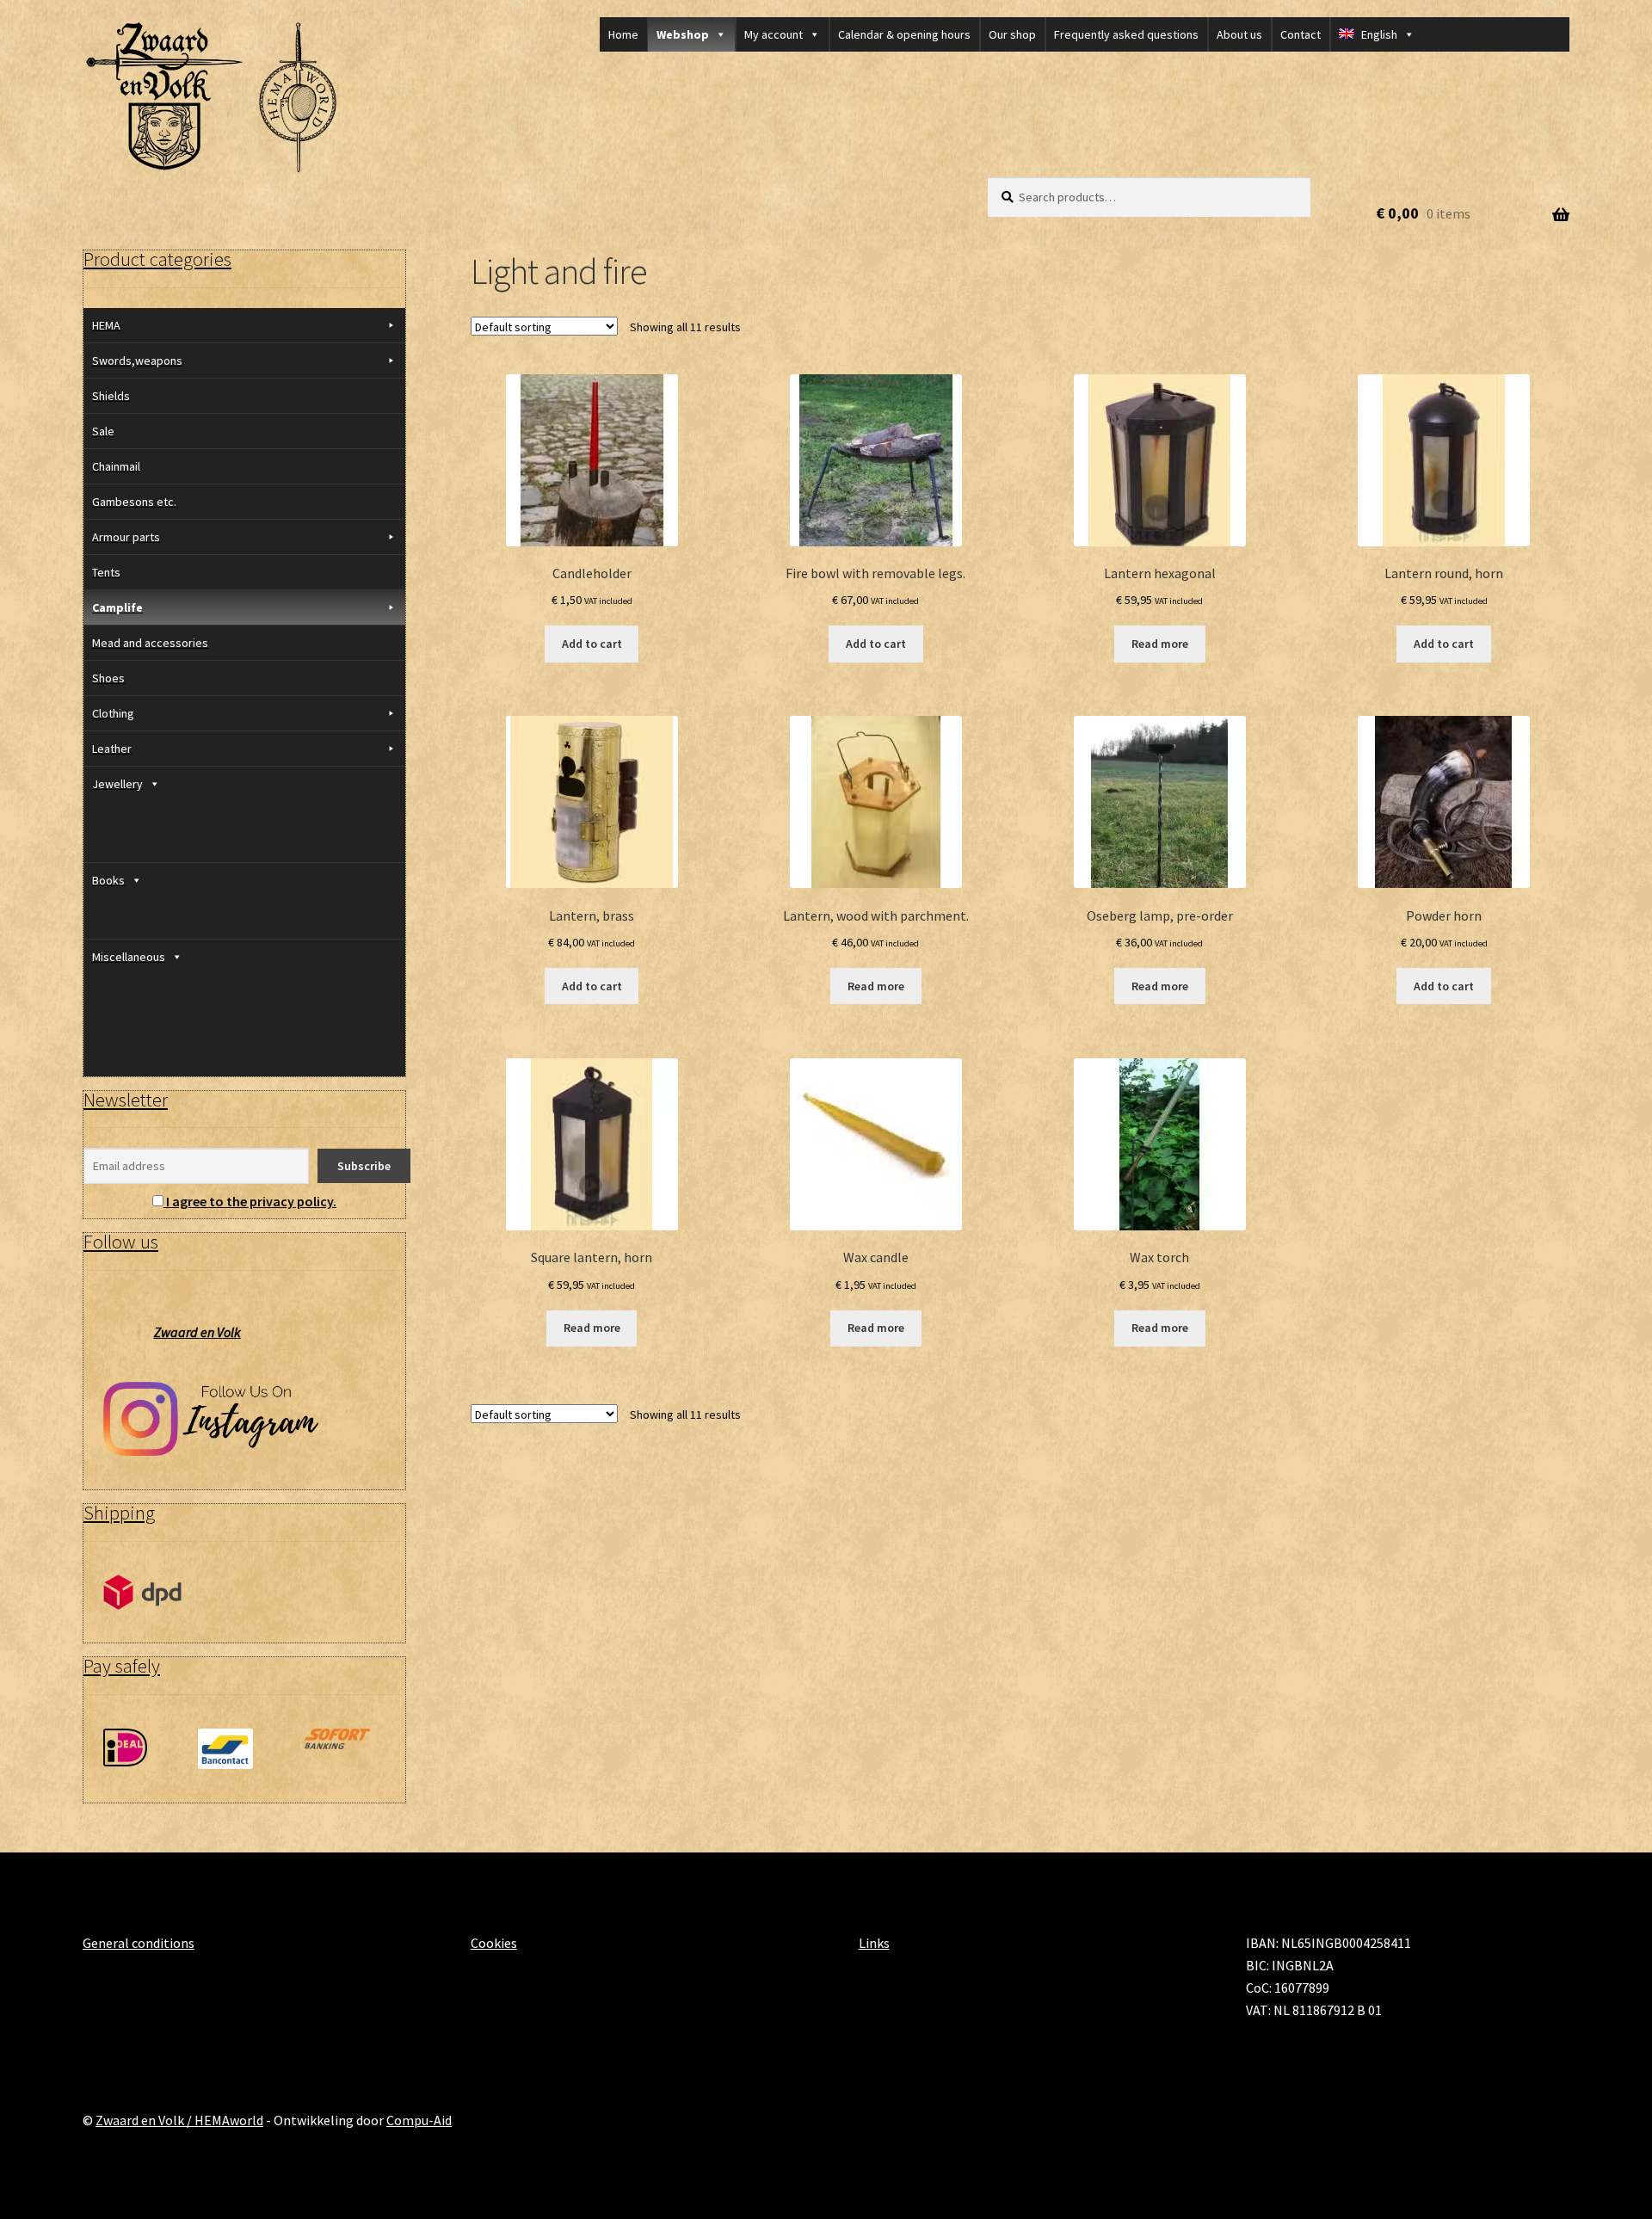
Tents (106, 572)
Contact (1301, 34)
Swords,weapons (137, 361)
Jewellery (117, 784)
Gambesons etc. (134, 502)
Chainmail (116, 466)
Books (108, 880)
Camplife (117, 607)
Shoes (108, 678)
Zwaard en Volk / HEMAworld (179, 2120)
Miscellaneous (129, 957)
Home (623, 34)
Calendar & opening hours (904, 34)
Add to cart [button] (592, 644)
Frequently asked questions (1126, 34)
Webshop (683, 34)
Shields (111, 396)
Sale (103, 431)
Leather (112, 749)
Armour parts (126, 537)
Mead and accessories (150, 643)
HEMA (106, 325)
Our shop (1012, 34)
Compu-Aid (419, 2120)
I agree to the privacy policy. (251, 1201)
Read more (1160, 644)
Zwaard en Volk (197, 1332)
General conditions (139, 1943)
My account (774, 34)
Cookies (494, 1943)
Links (874, 1943)
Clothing (113, 713)
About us (1239, 34)
